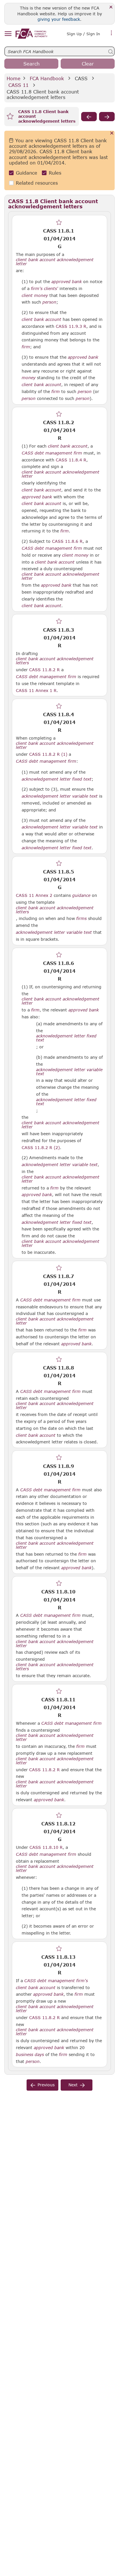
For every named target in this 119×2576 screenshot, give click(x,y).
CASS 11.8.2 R (44, 669)
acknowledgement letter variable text (60, 796)
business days (30, 2055)
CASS (81, 78)
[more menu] (111, 33)
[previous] (89, 117)
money (29, 378)
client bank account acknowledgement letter (55, 262)
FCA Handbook (47, 78)
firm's (37, 289)
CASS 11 (18, 85)
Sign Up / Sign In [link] (83, 34)
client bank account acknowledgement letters (55, 661)
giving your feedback (59, 19)
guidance (81, 895)
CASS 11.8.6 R (67, 541)
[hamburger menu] (8, 34)
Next (73, 2085)
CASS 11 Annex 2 (34, 895)
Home (14, 78)
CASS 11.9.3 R (71, 326)
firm (26, 347)
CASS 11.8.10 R (46, 1847)
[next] (107, 117)
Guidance (27, 173)
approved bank (67, 282)
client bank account (41, 319)
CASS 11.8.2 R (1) (48, 754)
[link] (31, 34)
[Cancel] (112, 133)
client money (35, 295)
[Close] (111, 7)
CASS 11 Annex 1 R (36, 690)
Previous (46, 2085)
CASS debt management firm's (56, 1981)
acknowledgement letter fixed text (57, 779)
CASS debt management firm (52, 453)
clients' (51, 289)
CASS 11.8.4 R (71, 460)
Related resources (37, 183)
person (49, 302)
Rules (55, 173)
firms (81, 918)
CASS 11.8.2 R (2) (41, 1147)
